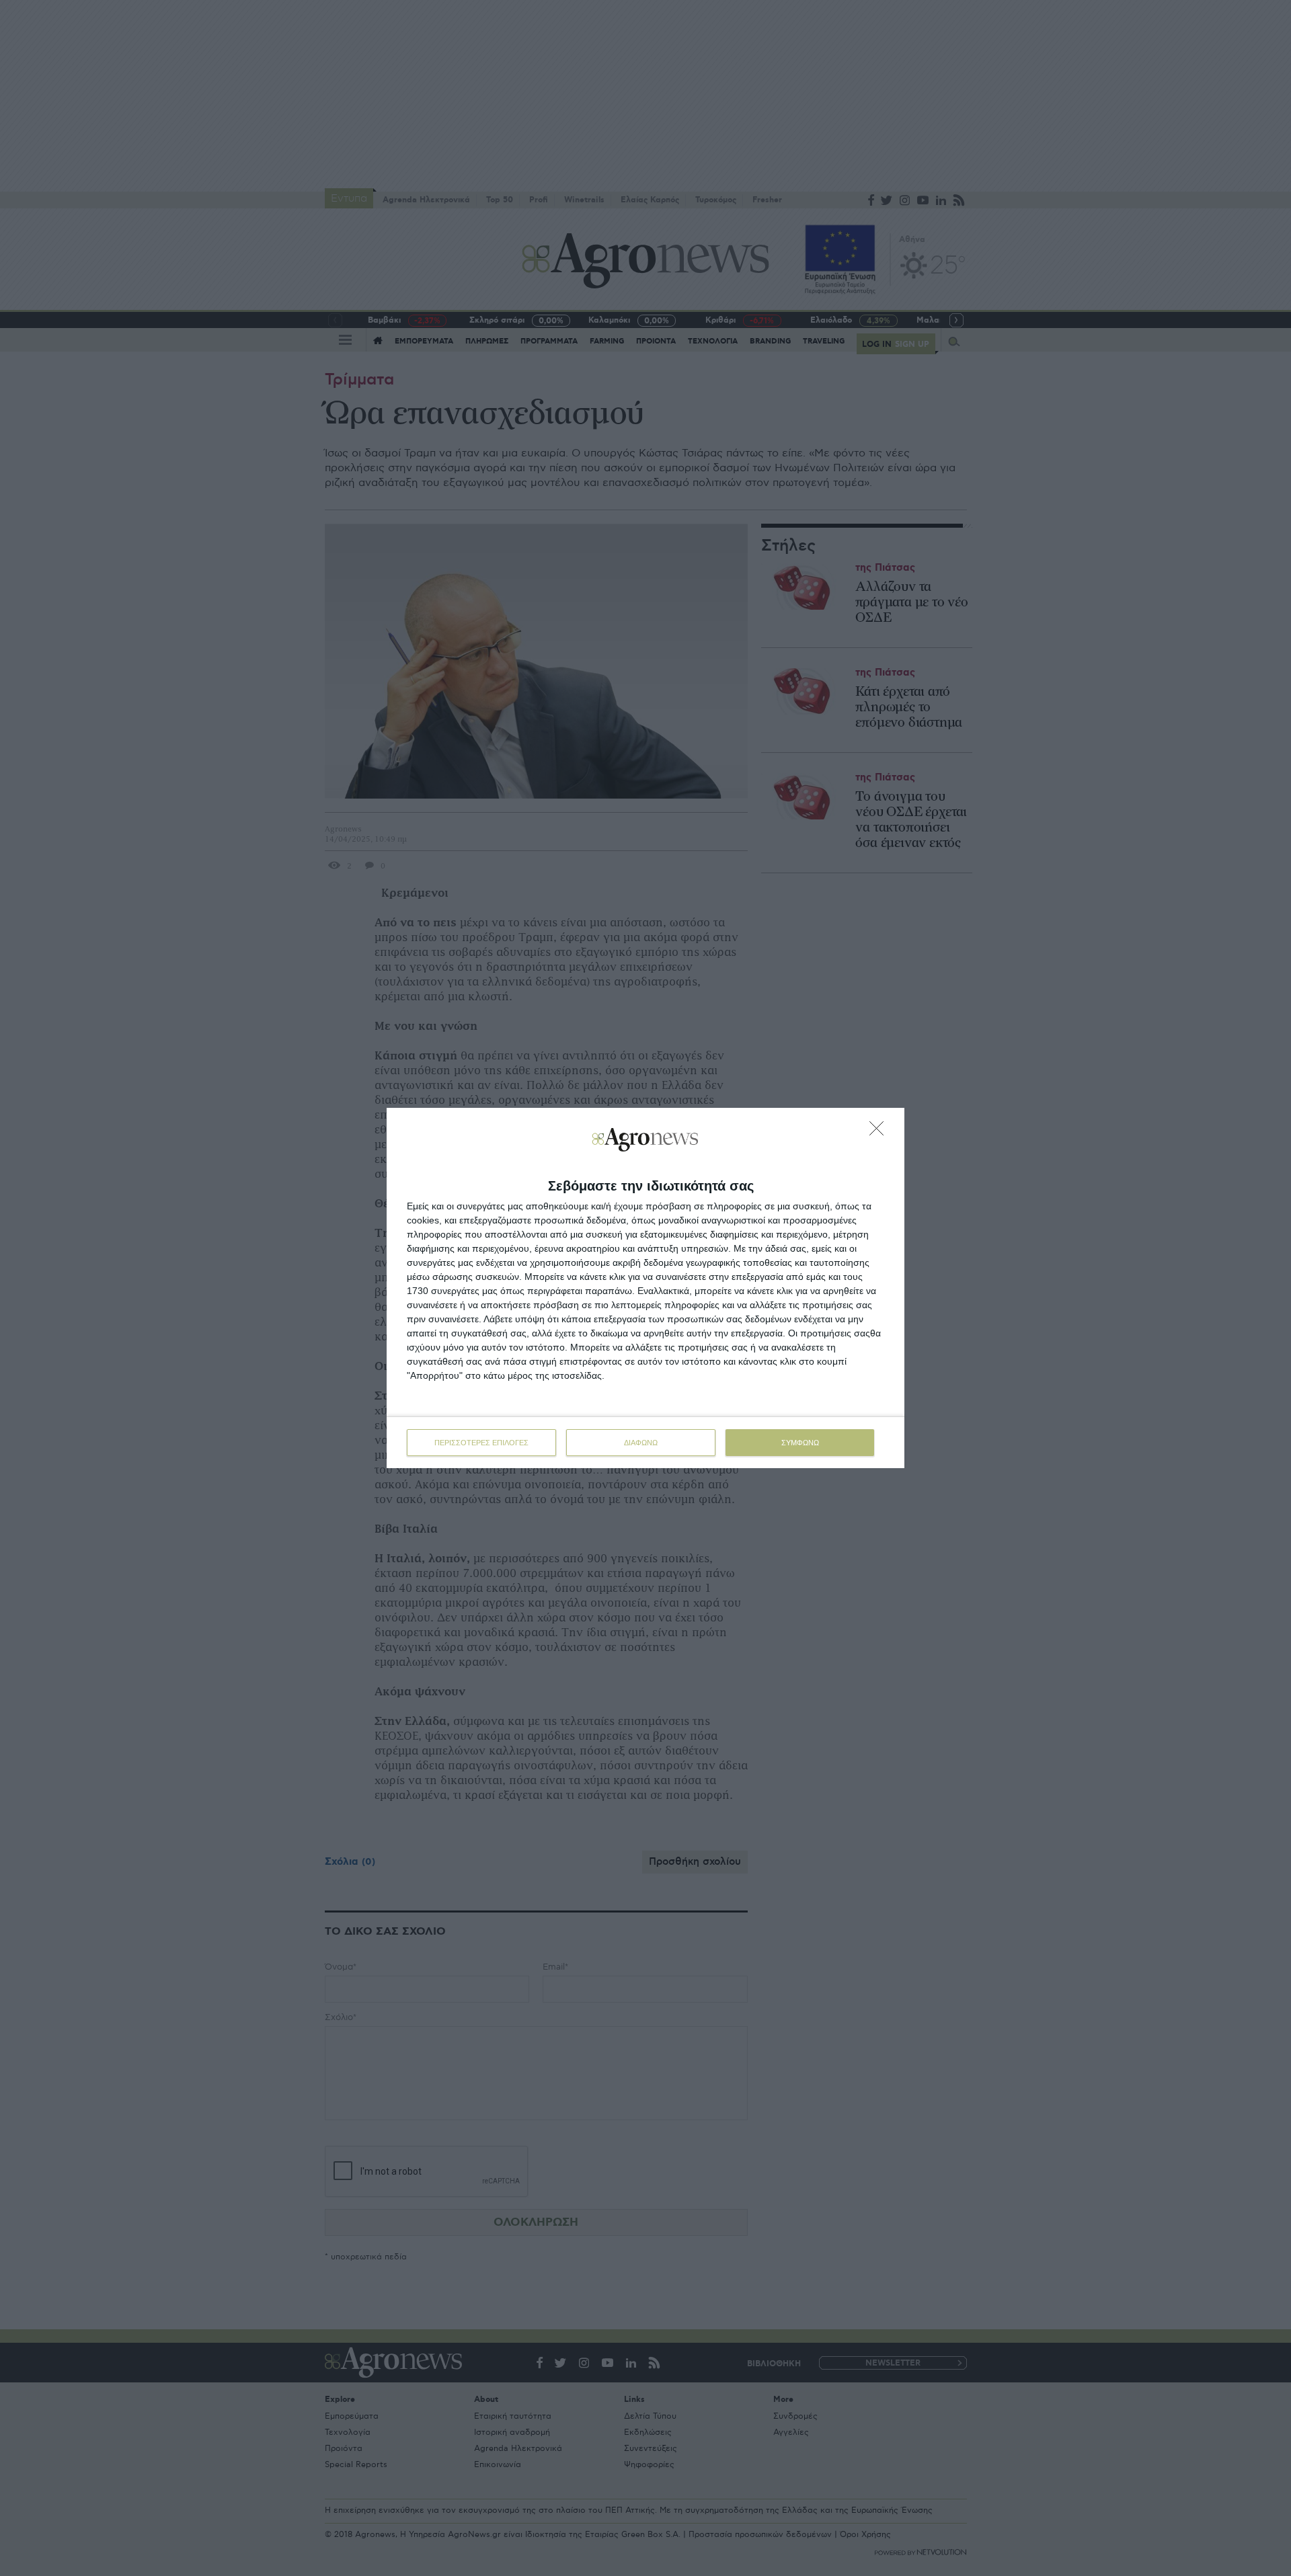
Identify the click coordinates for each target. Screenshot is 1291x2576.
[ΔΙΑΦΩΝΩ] (880, 1132)
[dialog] (645, 1288)
